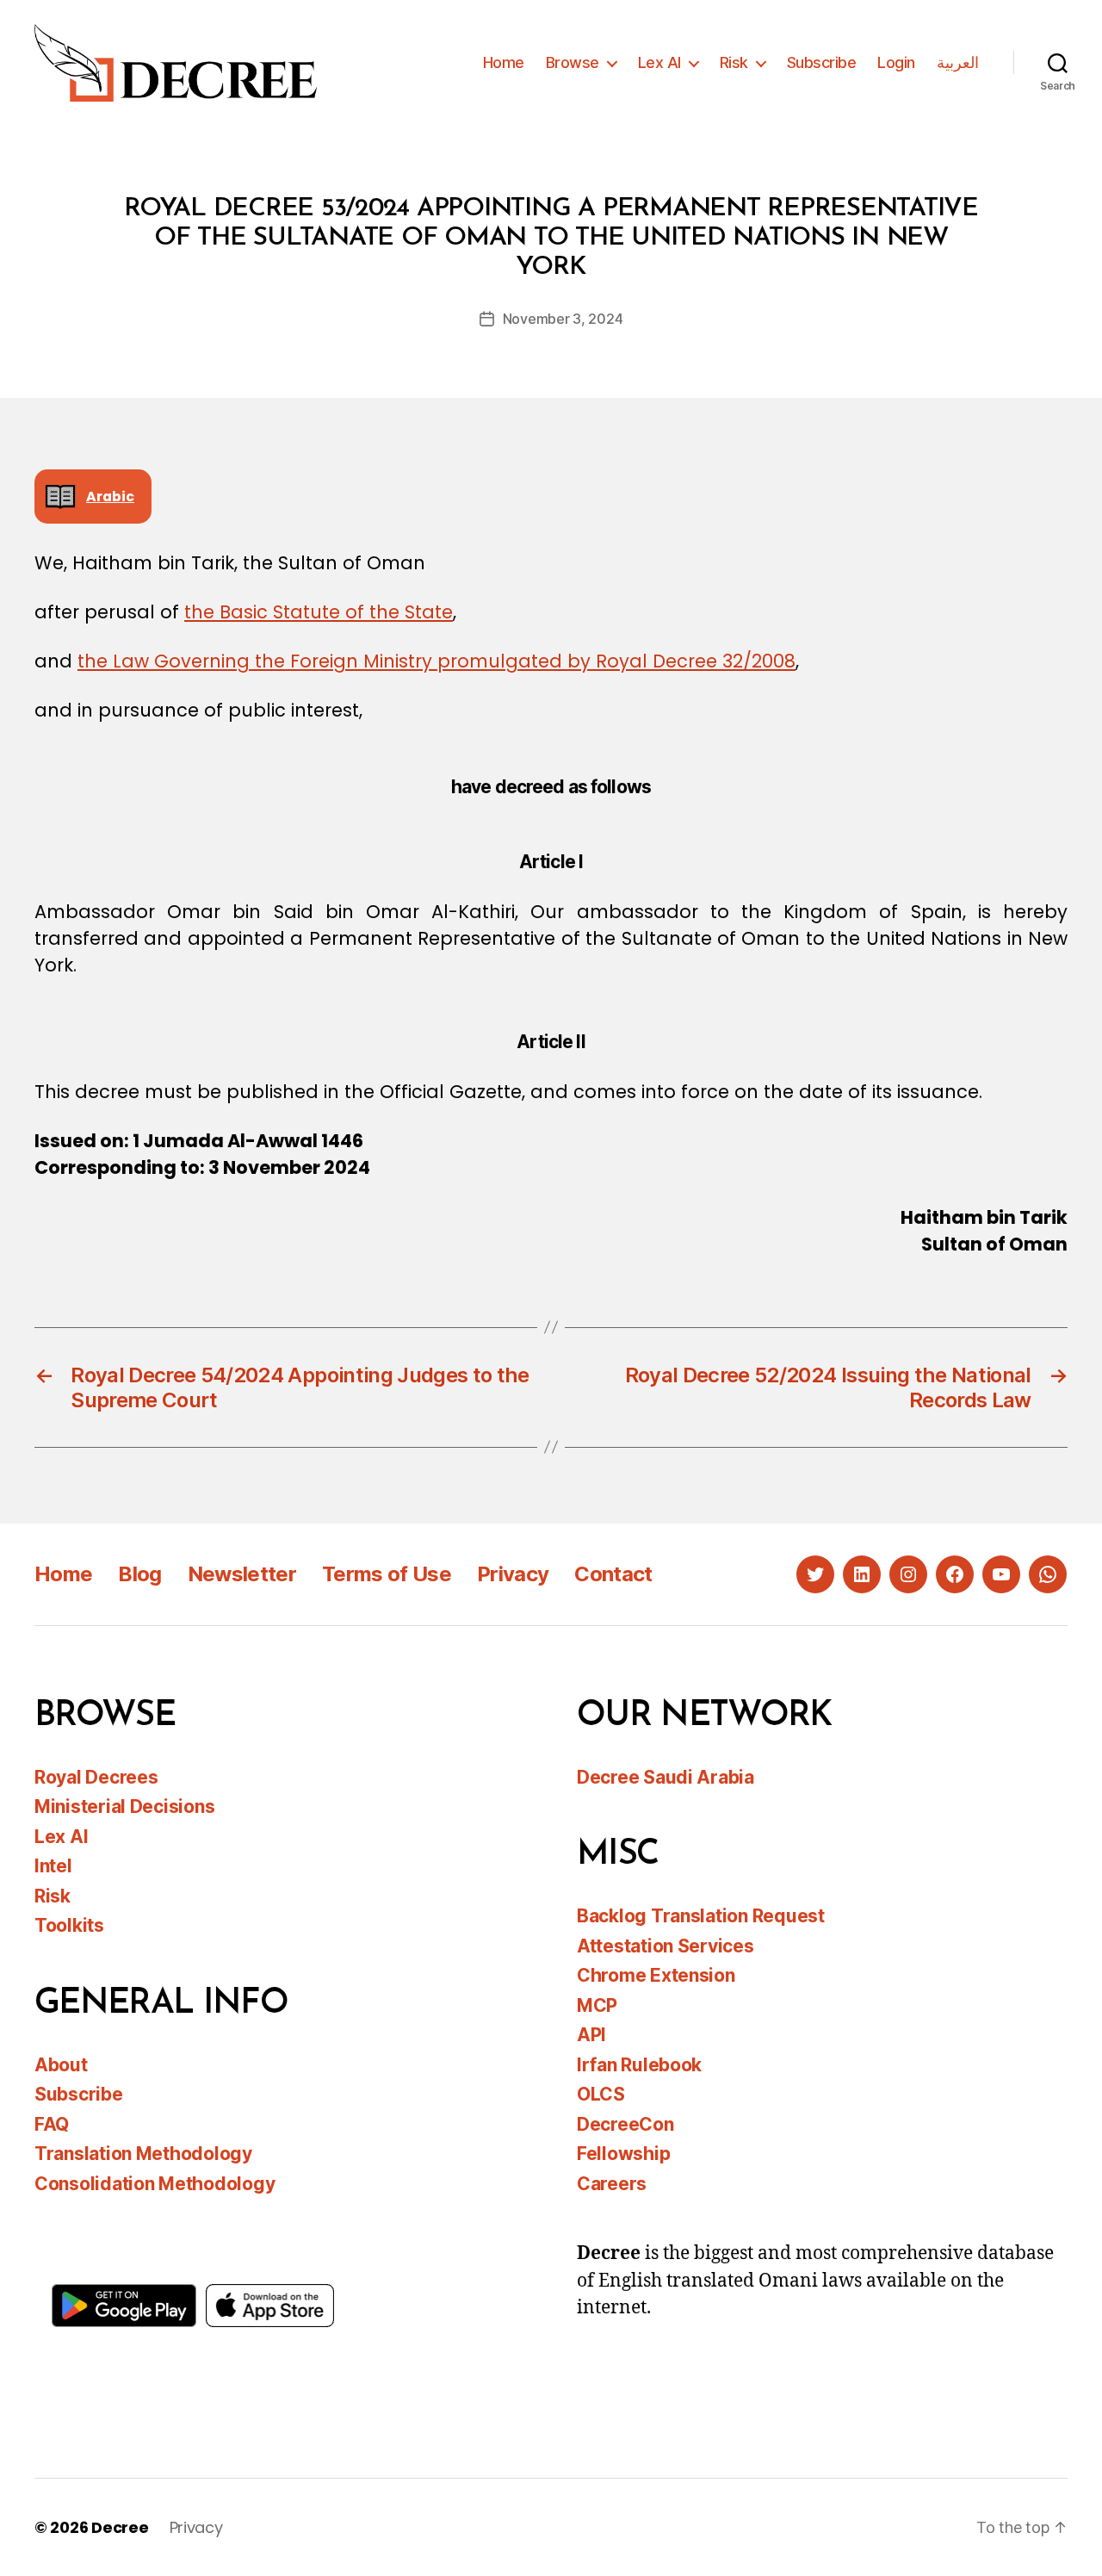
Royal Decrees (96, 1777)
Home (504, 62)
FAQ (52, 2124)
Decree (120, 2527)
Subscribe (822, 62)
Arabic (110, 497)
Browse (573, 62)
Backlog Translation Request (701, 1916)
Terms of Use (387, 1574)
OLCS (601, 2094)
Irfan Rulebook (639, 2065)
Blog (139, 1574)
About (61, 2065)
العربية (958, 62)
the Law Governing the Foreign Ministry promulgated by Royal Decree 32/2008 (436, 661)
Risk (734, 62)
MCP (597, 2005)
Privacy (513, 1574)
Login (896, 62)
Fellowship (623, 2154)
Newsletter (242, 1574)
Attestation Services (666, 1946)
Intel (53, 1866)
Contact (613, 1574)
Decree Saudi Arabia (666, 1777)
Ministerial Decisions (124, 1806)
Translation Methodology (143, 2154)
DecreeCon (625, 2124)
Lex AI (659, 62)
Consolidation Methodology (155, 2184)
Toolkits (69, 1925)
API (591, 2035)
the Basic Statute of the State (319, 612)
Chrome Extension (656, 1975)
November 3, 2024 (563, 319)
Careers (612, 2184)
